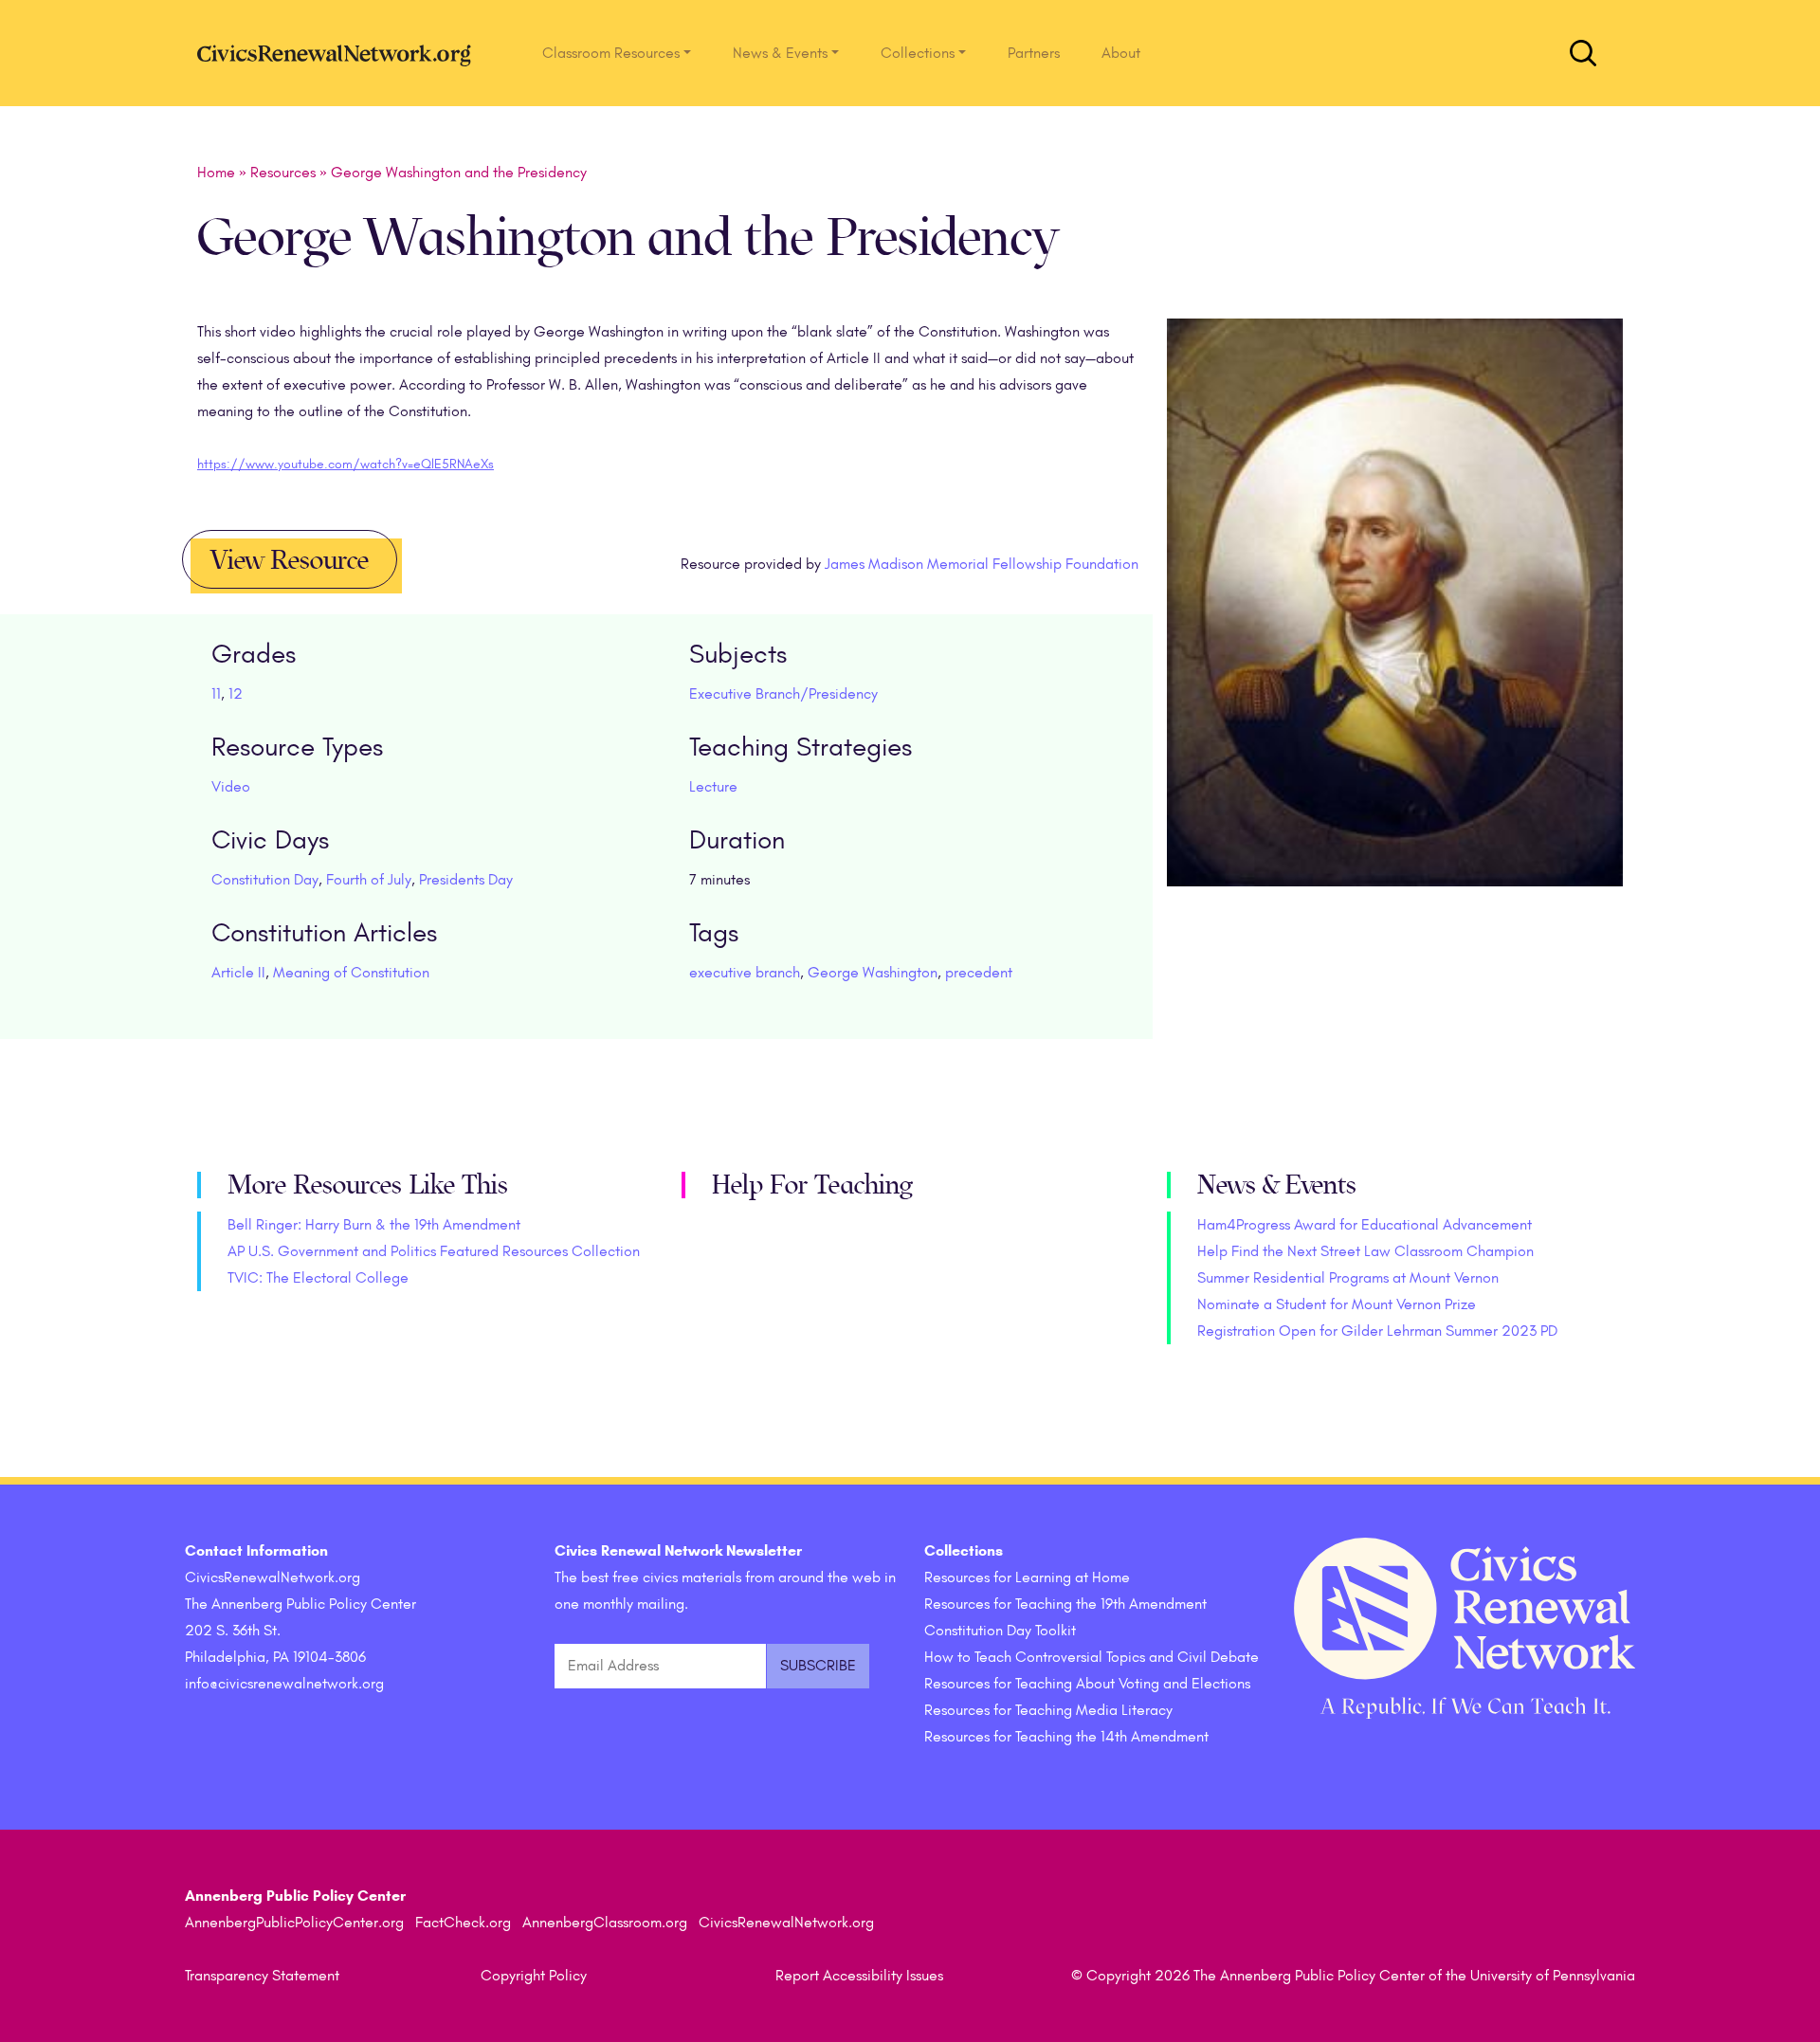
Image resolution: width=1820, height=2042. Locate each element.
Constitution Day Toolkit (1000, 1631)
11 (216, 694)
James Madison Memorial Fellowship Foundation (982, 564)
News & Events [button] (780, 53)
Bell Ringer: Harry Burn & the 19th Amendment (374, 1225)
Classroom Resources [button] (611, 53)
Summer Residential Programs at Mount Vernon (1348, 1278)
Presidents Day (466, 880)
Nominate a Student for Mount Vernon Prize (1337, 1304)
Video (231, 787)
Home (216, 173)
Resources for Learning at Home (1027, 1577)
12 (236, 694)
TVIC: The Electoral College (318, 1278)
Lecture (713, 787)
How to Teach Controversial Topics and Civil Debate (1092, 1657)
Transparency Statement (262, 1976)
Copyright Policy (534, 1976)
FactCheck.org (463, 1923)
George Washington (873, 973)
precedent (979, 973)
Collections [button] (918, 53)
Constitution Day (265, 880)
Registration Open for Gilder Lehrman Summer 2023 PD (1377, 1331)
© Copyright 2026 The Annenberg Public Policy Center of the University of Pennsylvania (1353, 1976)
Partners (1034, 53)
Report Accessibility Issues (859, 1976)
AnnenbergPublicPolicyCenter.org (294, 1923)
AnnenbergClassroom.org (605, 1923)
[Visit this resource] (1395, 628)
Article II (238, 973)
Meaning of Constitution (351, 973)
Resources (283, 173)
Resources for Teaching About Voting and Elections (1087, 1684)
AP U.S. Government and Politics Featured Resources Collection (434, 1251)
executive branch (745, 973)
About (1121, 53)
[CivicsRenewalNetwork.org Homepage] (339, 53)
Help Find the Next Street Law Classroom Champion (1365, 1251)
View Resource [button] (290, 560)
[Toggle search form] (1583, 53)
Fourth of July (369, 880)
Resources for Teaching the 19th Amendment (1065, 1604)
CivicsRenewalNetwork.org (786, 1923)
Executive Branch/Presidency (783, 694)
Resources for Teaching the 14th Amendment (1066, 1737)
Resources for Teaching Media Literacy (1048, 1710)
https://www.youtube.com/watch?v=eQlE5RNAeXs (346, 464)
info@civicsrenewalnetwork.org (284, 1684)
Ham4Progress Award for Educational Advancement (1365, 1225)
